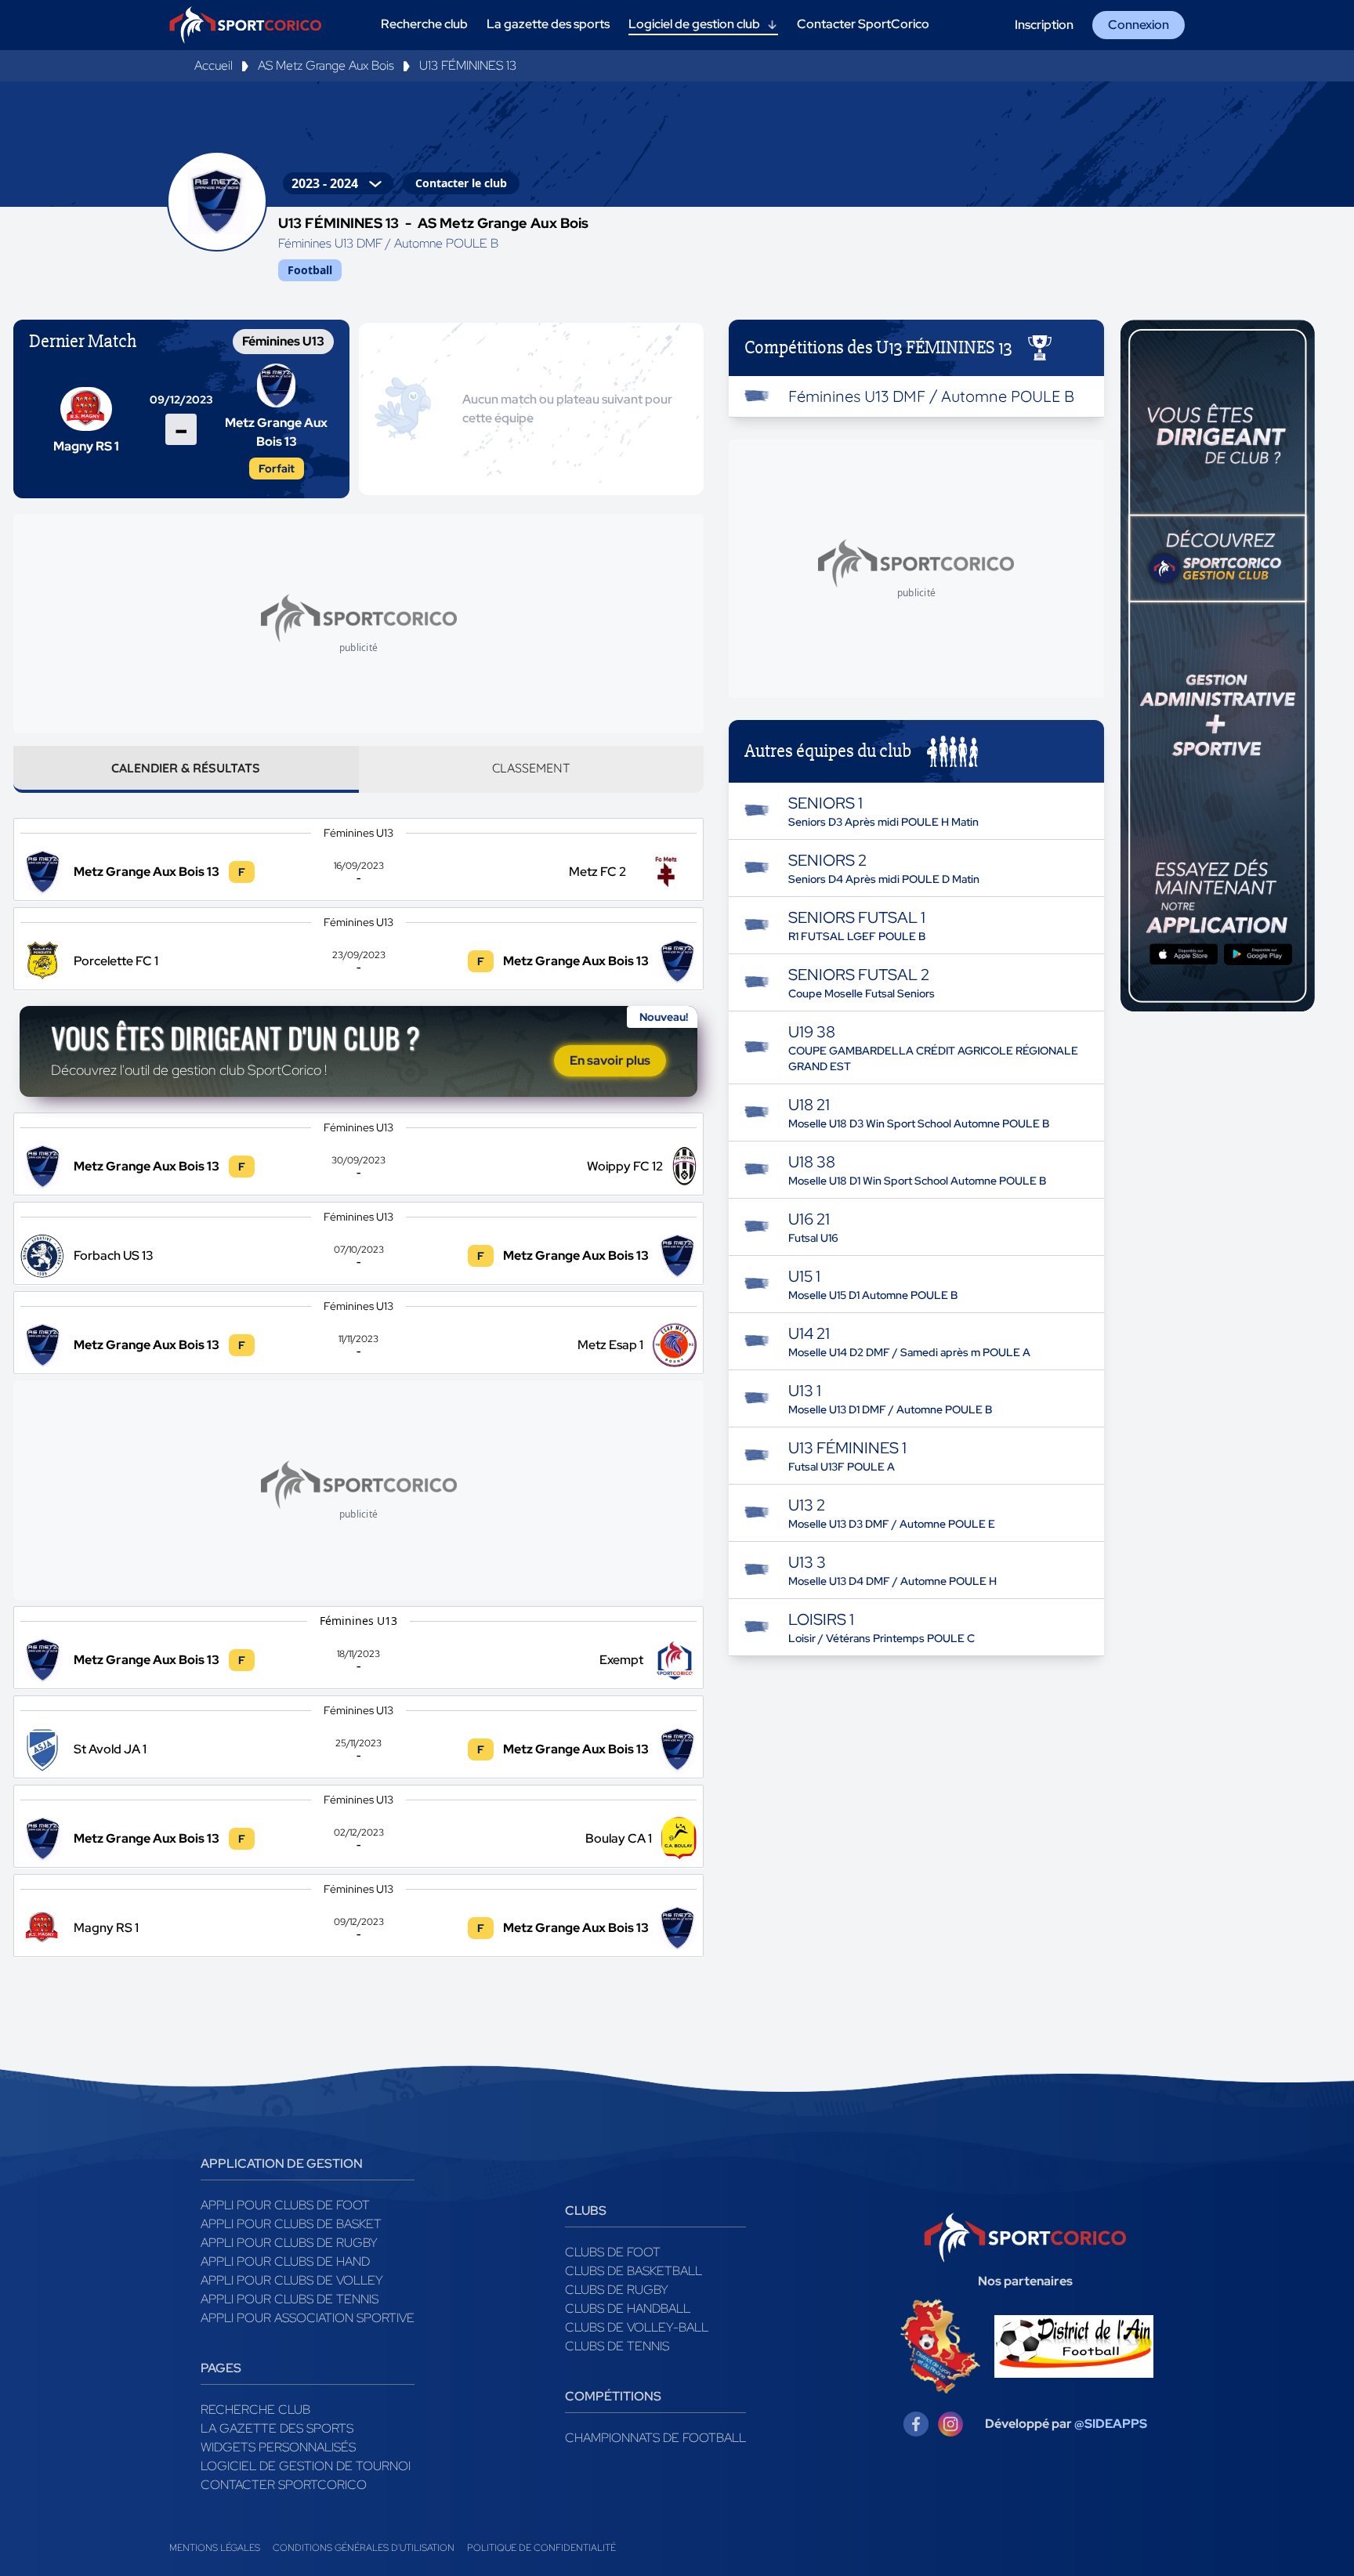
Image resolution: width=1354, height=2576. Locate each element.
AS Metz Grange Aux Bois (326, 65)
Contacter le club (461, 183)
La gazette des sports (277, 2428)
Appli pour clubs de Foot (285, 2205)
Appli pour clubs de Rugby (289, 2243)
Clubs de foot (613, 2252)
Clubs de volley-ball (637, 2327)
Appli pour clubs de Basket (291, 2224)
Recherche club (255, 2410)
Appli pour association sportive (308, 2318)
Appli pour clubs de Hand (285, 2261)
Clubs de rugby (617, 2290)
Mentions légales (215, 2548)
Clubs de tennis (617, 2346)
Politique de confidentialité (541, 2548)
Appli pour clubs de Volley (292, 2280)
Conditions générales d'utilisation (364, 2548)
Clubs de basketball (634, 2271)
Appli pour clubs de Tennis (290, 2299)
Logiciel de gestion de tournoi (306, 2466)
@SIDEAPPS (1111, 2424)
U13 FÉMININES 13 (468, 65)
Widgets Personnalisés (278, 2447)
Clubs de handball (628, 2308)
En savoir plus (610, 1060)
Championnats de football (655, 2438)
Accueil (214, 65)
